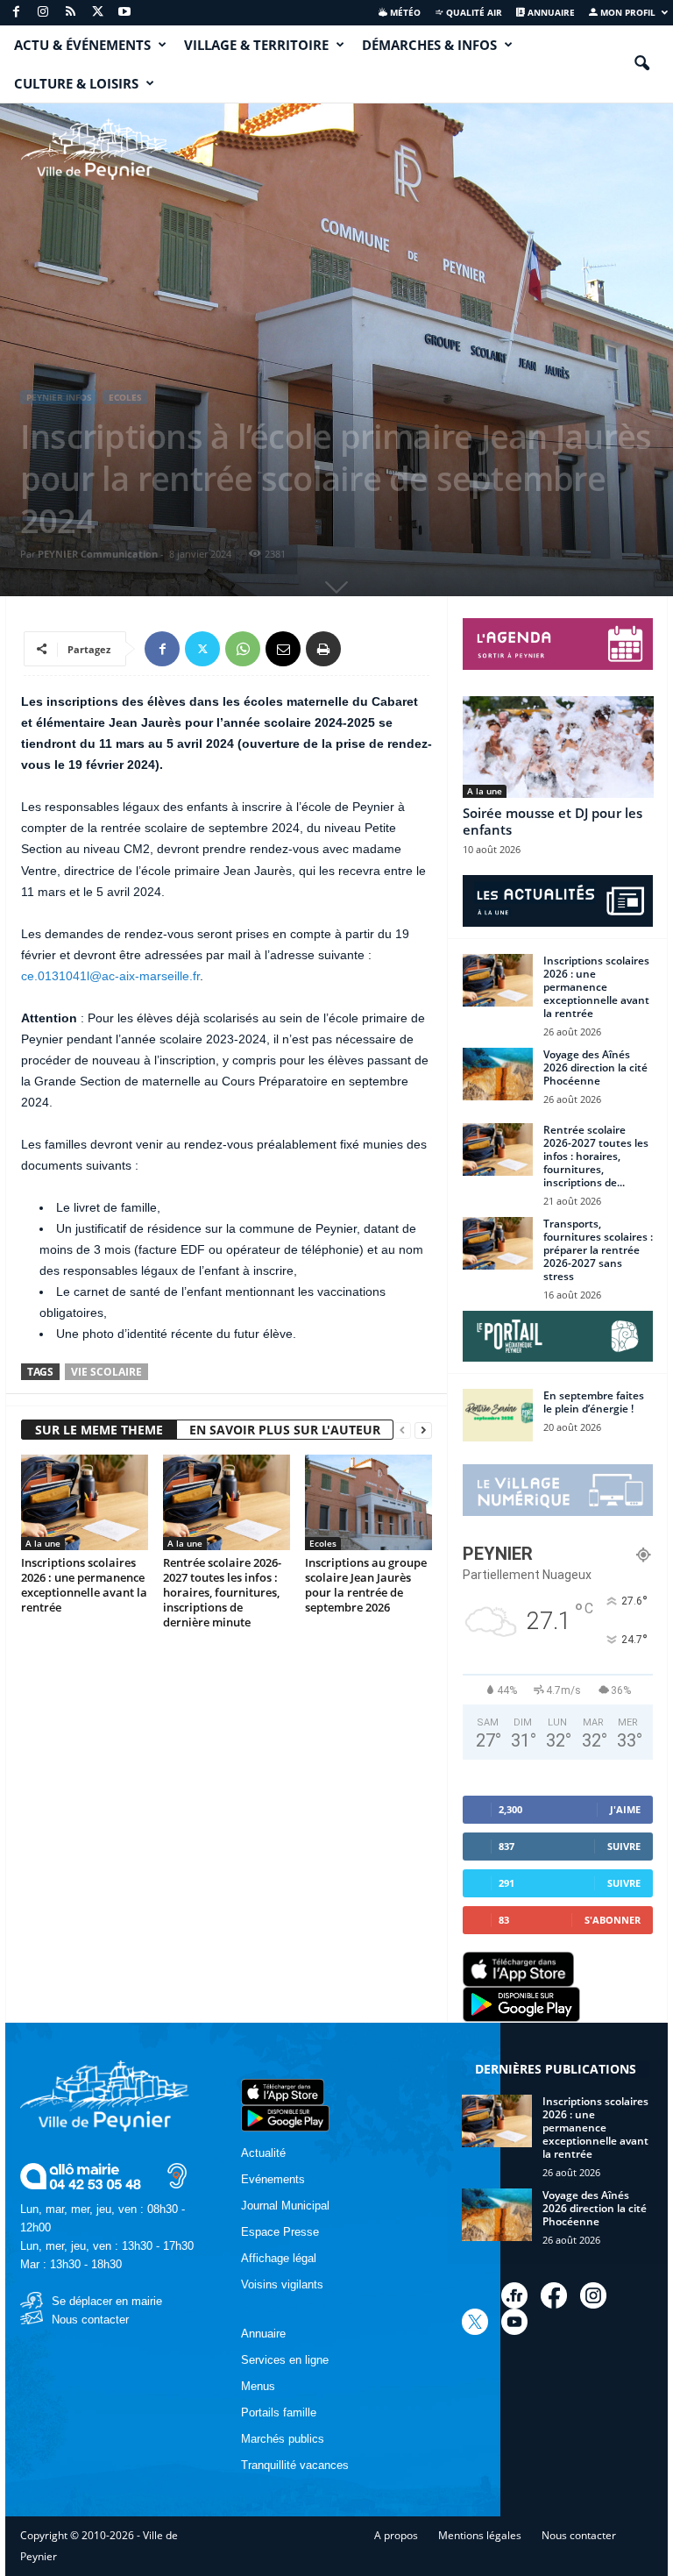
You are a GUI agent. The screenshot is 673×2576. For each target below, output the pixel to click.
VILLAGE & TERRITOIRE (256, 45)
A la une (43, 1543)
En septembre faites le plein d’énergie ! (594, 1402)
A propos (396, 2535)
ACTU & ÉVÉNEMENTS (82, 45)
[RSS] (70, 13)
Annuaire (550, 12)
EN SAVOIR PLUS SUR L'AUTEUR (285, 1430)
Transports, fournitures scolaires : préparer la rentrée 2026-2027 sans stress (598, 1250)
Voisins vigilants (282, 2284)
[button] (641, 64)
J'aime (625, 1809)
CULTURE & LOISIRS (76, 83)
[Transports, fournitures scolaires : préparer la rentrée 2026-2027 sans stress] (498, 1243)
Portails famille (279, 2412)
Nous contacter (90, 2320)
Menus (258, 2386)
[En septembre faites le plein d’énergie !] (498, 1415)
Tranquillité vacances (295, 2465)
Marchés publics (283, 2439)
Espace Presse (280, 2232)
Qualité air (473, 12)
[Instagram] (43, 13)
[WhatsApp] (243, 649)
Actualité (263, 2153)
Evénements (273, 2179)
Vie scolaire (106, 1372)
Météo (404, 12)
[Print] (323, 649)
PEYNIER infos (59, 397)
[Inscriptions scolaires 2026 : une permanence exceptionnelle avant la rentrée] (85, 1502)
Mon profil (627, 12)
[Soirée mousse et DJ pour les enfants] (558, 747)
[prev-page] (402, 1430)
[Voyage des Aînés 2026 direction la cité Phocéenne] (498, 1074)
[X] (97, 13)
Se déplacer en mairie (107, 2301)
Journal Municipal (285, 2206)
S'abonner (613, 1920)
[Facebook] (16, 13)
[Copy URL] (364, 649)
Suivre (624, 1846)
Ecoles (125, 397)
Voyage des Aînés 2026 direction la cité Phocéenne (595, 1067)
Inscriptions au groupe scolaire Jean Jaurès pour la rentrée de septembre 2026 (366, 1585)
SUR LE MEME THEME (99, 1430)
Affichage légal (279, 2258)
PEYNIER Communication (98, 554)
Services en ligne (285, 2360)
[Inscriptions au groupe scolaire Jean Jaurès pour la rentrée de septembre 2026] (368, 1502)
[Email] (283, 649)
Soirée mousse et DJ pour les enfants (553, 821)
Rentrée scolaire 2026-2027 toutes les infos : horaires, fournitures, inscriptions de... (596, 1156)
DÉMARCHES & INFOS (429, 45)
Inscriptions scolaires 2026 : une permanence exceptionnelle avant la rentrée (84, 1585)
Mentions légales (480, 2535)
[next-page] (423, 1430)
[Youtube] (124, 13)
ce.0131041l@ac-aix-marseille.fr (110, 976)
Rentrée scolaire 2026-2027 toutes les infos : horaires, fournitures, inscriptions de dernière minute (222, 1592)
